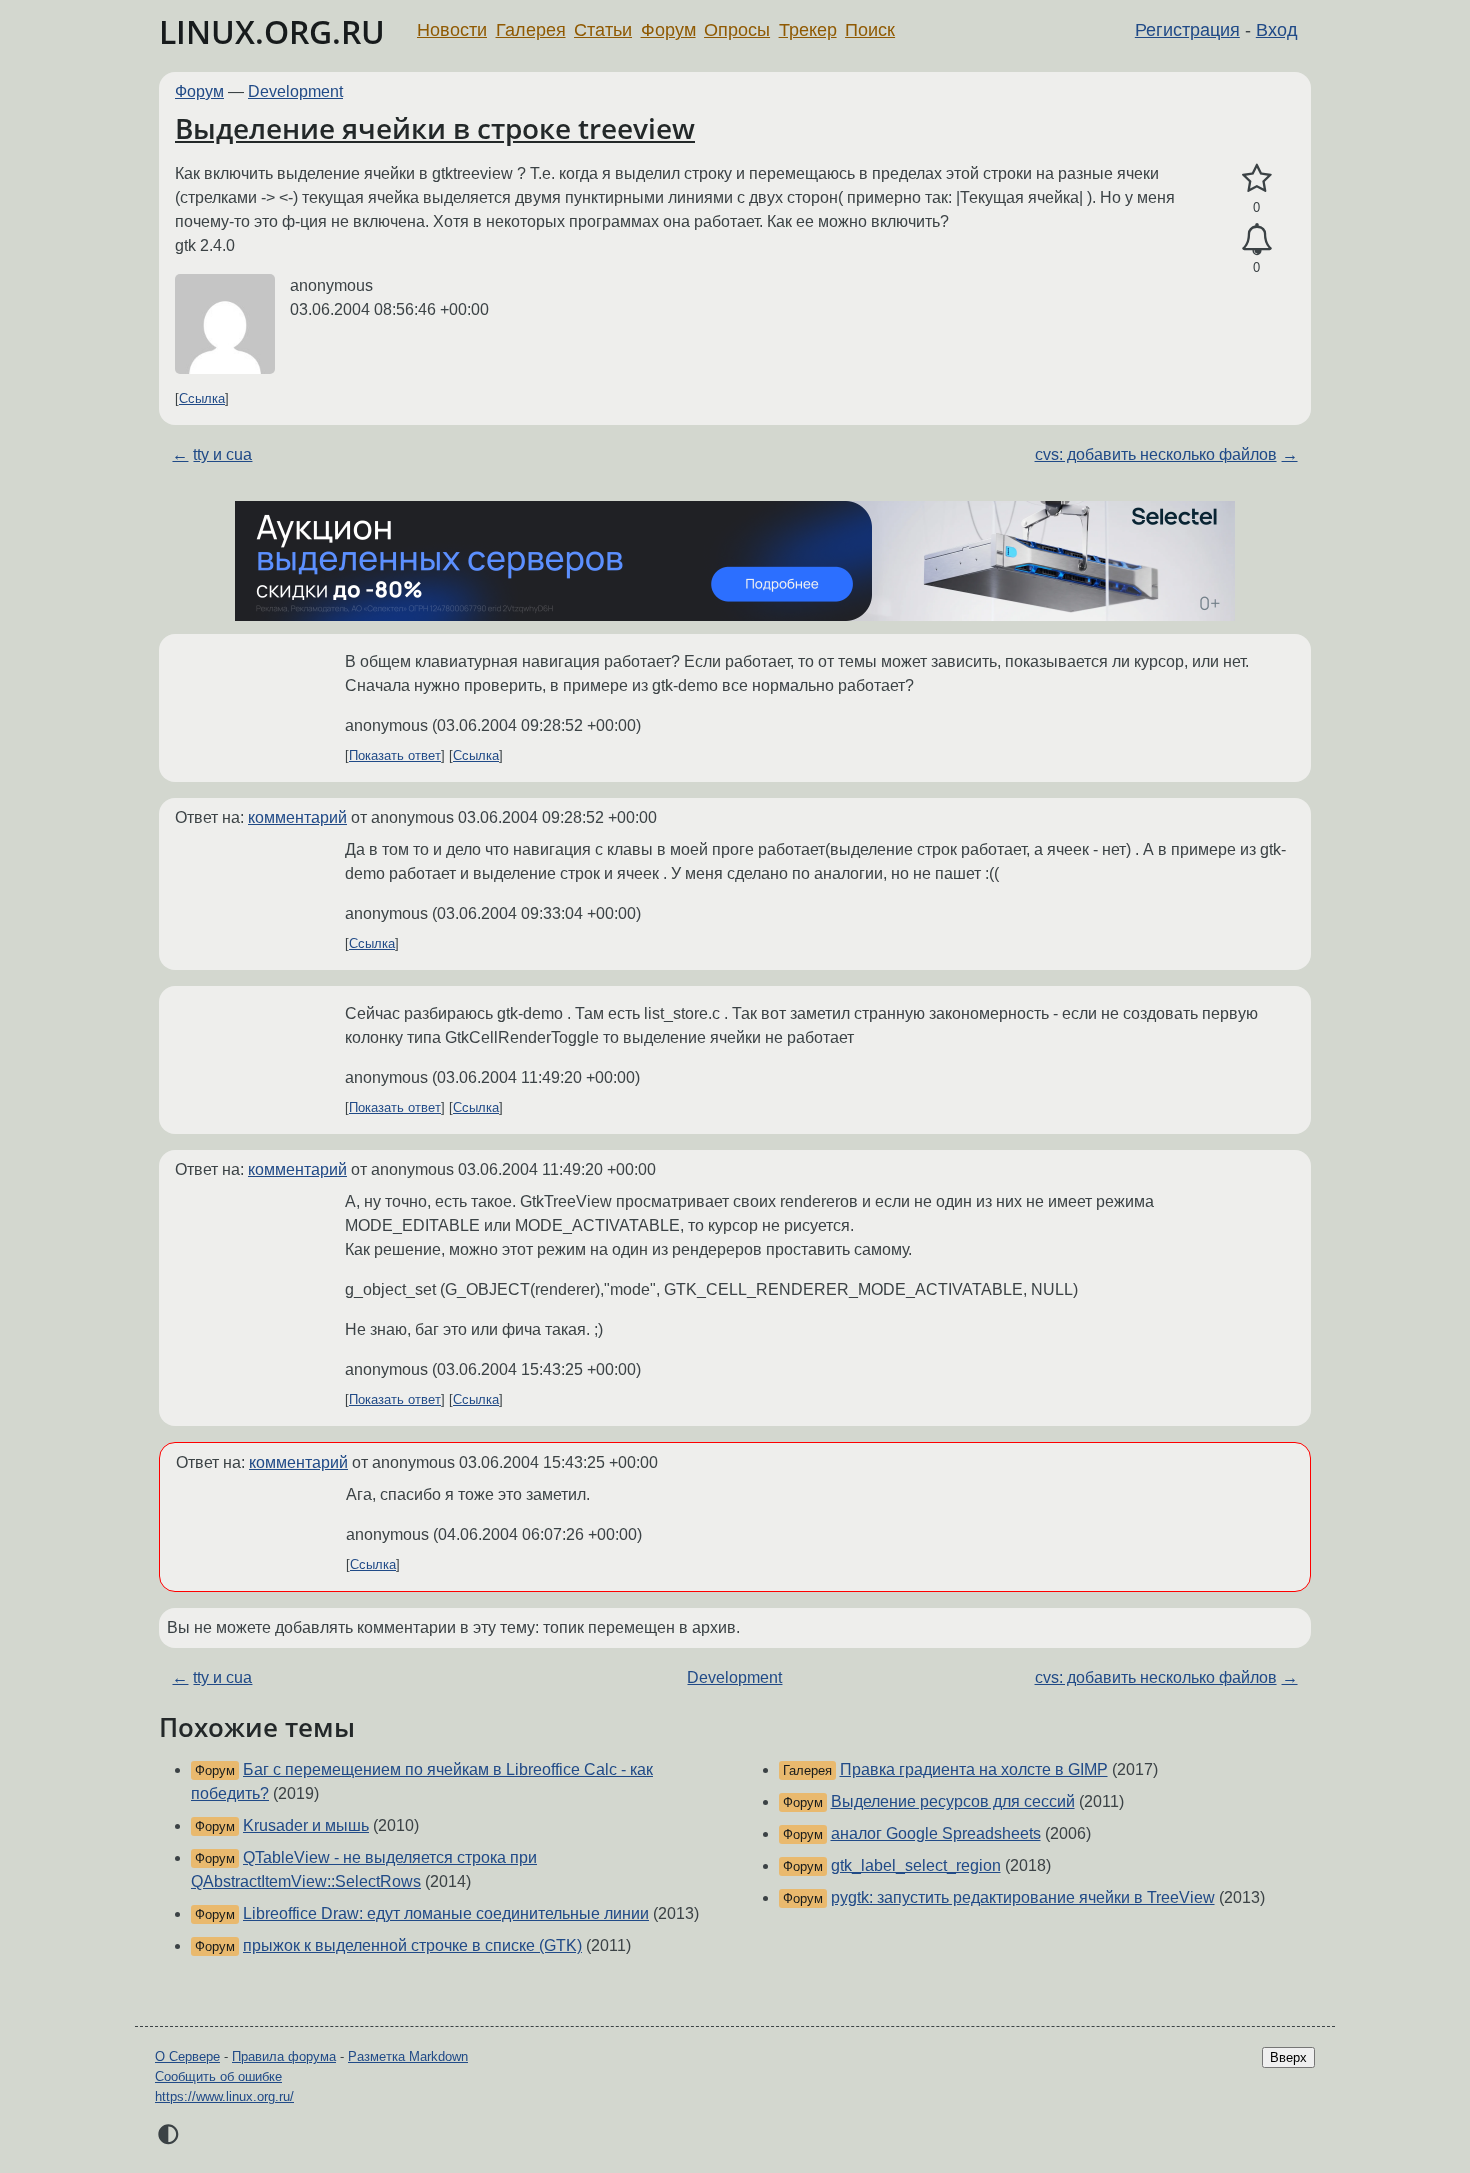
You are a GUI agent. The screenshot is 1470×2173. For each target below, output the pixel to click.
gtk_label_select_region (916, 1865)
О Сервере (187, 2056)
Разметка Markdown (408, 2056)
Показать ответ (395, 755)
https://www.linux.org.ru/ (224, 2096)
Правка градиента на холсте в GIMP (974, 1769)
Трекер (808, 30)
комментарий (297, 817)
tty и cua (222, 454)
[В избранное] (1256, 179)
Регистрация (1187, 30)
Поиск (870, 30)
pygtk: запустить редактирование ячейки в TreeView (1023, 1897)
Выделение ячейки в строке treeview (435, 128)
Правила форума (284, 2056)
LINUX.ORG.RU (272, 31)
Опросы (737, 30)
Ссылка (202, 398)
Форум (668, 30)
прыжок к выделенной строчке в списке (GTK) (412, 1945)
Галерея (531, 30)
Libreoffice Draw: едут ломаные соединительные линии (446, 1913)
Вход (1277, 30)
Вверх (1288, 2057)
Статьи (603, 30)
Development (295, 91)
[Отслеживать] (1256, 240)
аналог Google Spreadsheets (936, 1833)
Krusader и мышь (306, 1825)
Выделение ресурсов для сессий (953, 1801)
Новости (452, 30)
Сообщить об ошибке (218, 2076)
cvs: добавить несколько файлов (1156, 454)
